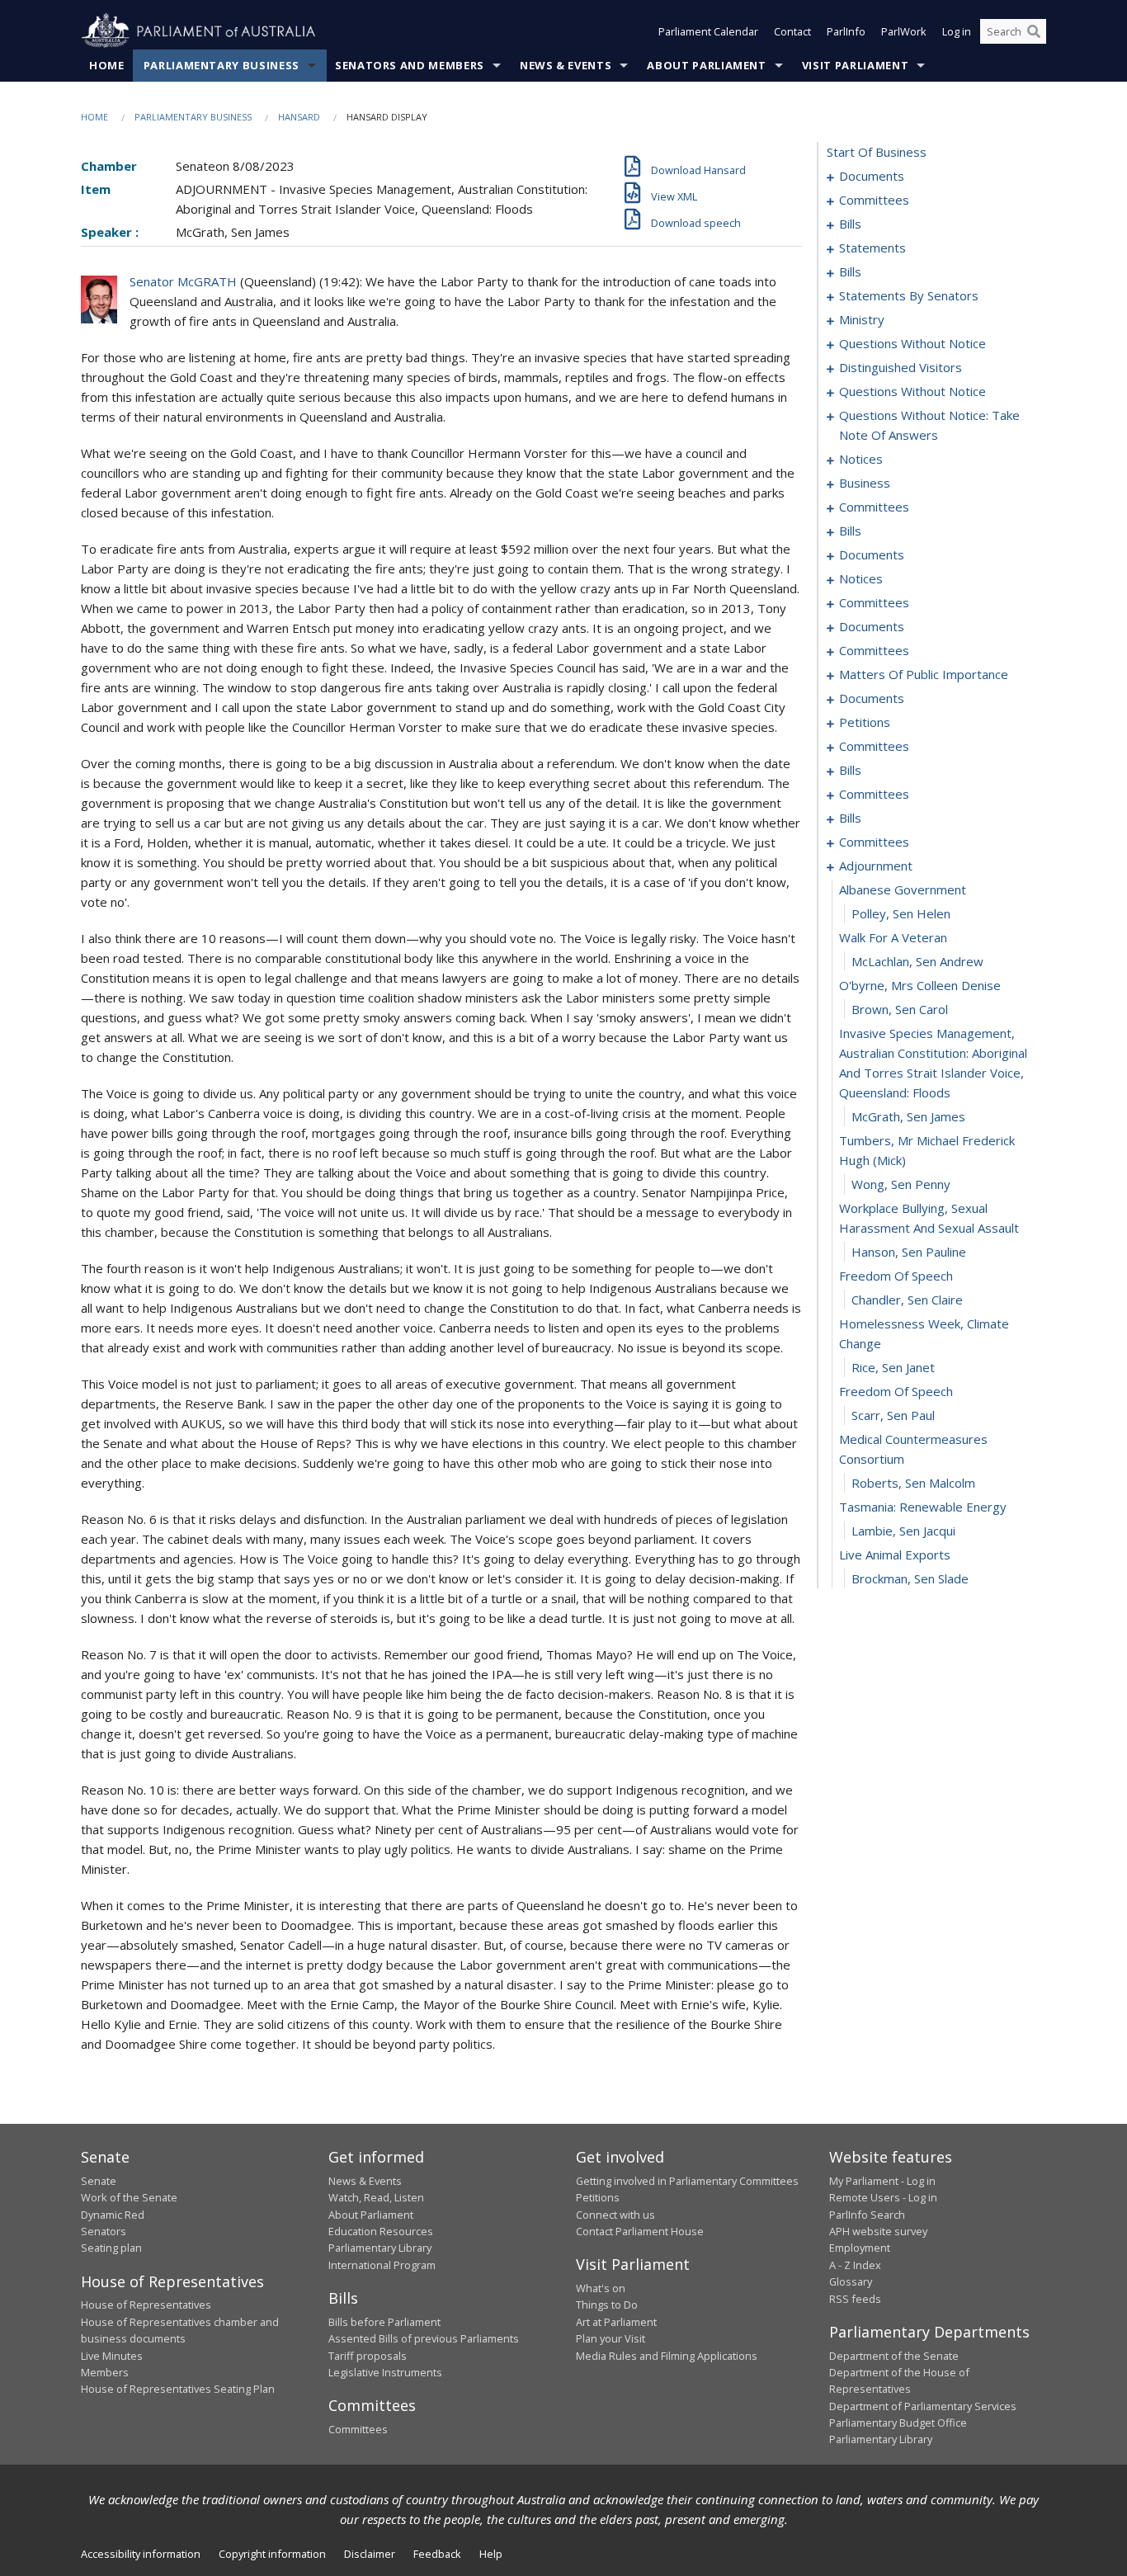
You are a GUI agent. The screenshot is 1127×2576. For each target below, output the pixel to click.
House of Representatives (146, 2305)
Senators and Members (410, 65)
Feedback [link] (437, 2554)
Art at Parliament (616, 2322)
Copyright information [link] (272, 2554)
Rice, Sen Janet (893, 1367)
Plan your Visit (611, 2338)
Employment (860, 2248)
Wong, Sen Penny (901, 1184)
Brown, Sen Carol (900, 1009)
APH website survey (878, 2231)
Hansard (299, 117)
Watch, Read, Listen (376, 2197)
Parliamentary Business (222, 65)
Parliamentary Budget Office (898, 2423)
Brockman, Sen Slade (910, 1578)
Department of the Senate (894, 2356)
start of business (877, 152)
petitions (865, 722)
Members (105, 2372)
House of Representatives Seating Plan (178, 2389)
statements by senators (909, 295)
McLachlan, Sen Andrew (917, 961)
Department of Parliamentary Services (923, 2406)
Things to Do (607, 2305)
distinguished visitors (901, 367)
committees (874, 200)
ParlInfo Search (867, 2215)
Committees (358, 2429)
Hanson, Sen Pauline (909, 1252)
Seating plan (111, 2248)
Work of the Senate (129, 2197)
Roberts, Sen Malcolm (913, 1483)
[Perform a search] (1034, 31)
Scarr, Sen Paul (893, 1415)
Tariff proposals (368, 2356)
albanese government (903, 889)
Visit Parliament (855, 65)
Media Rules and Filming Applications (667, 2356)
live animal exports (895, 1555)
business (865, 483)
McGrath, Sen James (908, 1116)
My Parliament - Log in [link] (882, 2181)
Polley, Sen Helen (901, 913)
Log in (957, 31)
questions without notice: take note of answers (929, 425)
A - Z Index (855, 2265)
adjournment (876, 866)
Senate (99, 2181)
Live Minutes (112, 2356)
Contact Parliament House (640, 2231)
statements (872, 248)
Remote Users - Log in (883, 2197)
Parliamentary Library (380, 2248)
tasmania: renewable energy (923, 1507)
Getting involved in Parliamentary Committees (687, 2181)
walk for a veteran (893, 937)
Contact (792, 31)
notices (861, 459)
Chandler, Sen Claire (907, 1300)
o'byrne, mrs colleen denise (920, 985)
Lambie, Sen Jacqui (903, 1531)
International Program (382, 2265)
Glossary (851, 2281)
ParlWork (904, 31)
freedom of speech (896, 1276)
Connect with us (615, 2215)
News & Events (566, 65)
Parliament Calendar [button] (708, 31)
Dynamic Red (113, 2215)
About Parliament (706, 65)
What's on (601, 2288)
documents (872, 176)
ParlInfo (846, 31)
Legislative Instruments (385, 2372)
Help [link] (491, 2554)
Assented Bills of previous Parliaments (424, 2338)
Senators (104, 2231)
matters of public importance (924, 674)
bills (850, 224)
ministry (862, 319)
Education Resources (381, 2231)
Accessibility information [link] (141, 2554)
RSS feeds (855, 2299)
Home (107, 65)
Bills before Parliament (384, 2322)
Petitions (598, 2197)
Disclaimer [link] (370, 2554)
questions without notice (912, 343)
